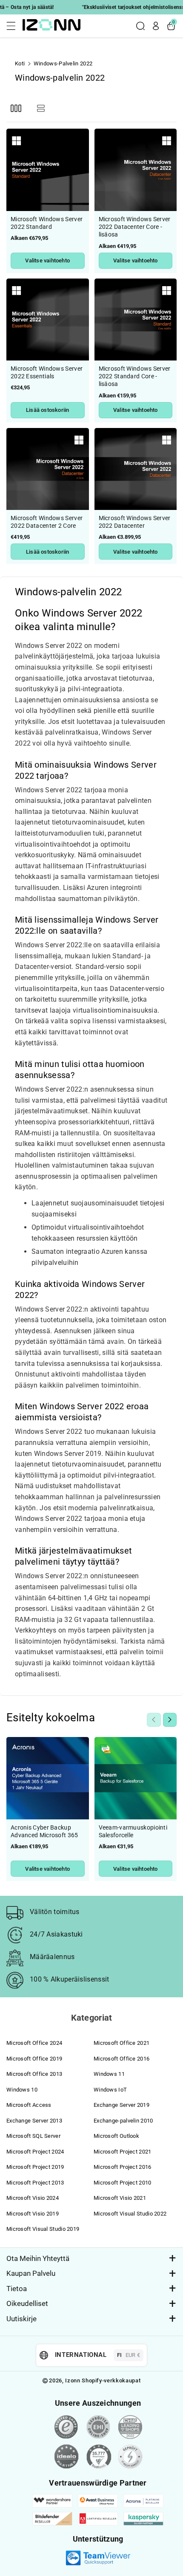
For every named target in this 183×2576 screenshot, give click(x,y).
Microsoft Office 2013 (34, 2074)
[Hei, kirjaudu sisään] (156, 26)
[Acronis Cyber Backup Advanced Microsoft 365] (48, 1778)
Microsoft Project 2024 (35, 2152)
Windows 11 (109, 2074)
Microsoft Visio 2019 (33, 2214)
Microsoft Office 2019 (34, 2059)
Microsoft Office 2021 (122, 2043)
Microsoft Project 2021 (123, 2152)
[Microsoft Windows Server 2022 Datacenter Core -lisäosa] (136, 170)
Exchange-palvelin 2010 (123, 2121)
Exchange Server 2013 (34, 2121)
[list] (41, 108)
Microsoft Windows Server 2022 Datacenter (135, 522)
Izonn (73, 2380)
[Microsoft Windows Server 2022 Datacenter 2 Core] (48, 469)
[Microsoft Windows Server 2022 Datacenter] (136, 469)
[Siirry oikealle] (170, 1720)
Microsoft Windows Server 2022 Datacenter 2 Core (47, 522)
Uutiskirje (21, 2319)
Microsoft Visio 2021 (120, 2198)
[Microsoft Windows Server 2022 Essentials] (48, 320)
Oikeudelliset (27, 2303)
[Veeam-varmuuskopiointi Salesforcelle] (136, 1778)
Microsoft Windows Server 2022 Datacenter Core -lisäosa (135, 227)
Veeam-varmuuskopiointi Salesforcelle (133, 1831)
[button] (14, 26)
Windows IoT (110, 2090)
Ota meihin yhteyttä (38, 2258)
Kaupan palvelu (31, 2273)
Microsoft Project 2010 (123, 2183)
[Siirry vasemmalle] (154, 1720)
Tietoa (17, 2289)
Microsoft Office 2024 (34, 2043)
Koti (20, 63)
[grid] (16, 108)
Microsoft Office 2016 (122, 2059)
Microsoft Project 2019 (35, 2167)
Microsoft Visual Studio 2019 (43, 2229)
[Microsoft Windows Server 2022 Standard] (48, 170)
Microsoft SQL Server (33, 2136)
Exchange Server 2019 (122, 2105)
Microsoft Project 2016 (123, 2167)
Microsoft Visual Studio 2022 (130, 2214)
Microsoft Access (29, 2105)
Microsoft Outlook (116, 2136)
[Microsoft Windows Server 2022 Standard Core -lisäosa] (136, 320)
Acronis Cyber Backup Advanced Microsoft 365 (44, 1831)
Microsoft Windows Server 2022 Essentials (47, 372)
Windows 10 (22, 2090)
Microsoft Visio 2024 (33, 2198)
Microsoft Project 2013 (35, 2183)
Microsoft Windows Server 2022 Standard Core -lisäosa (135, 376)
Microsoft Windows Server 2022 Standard (47, 223)
